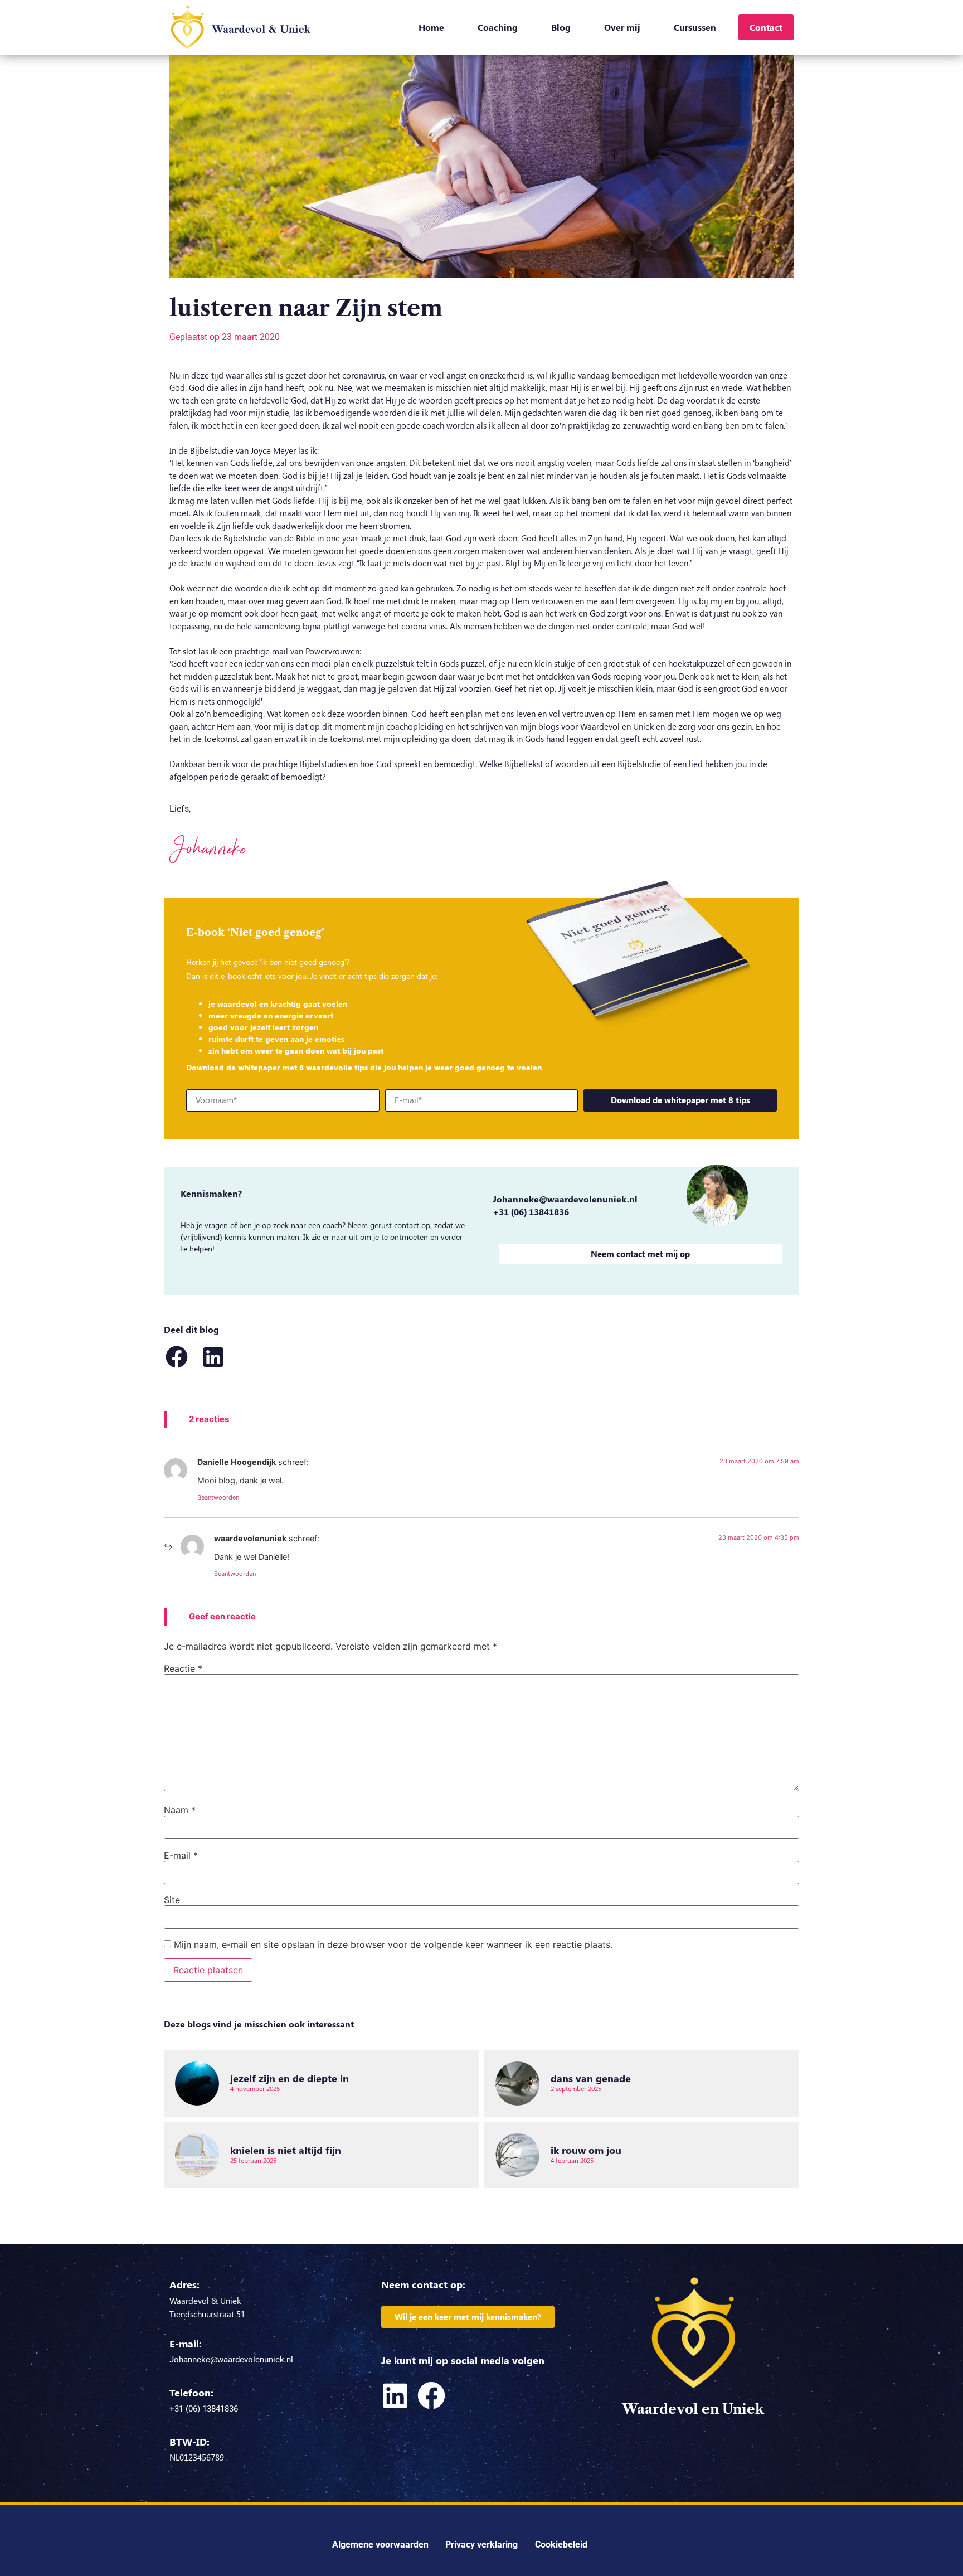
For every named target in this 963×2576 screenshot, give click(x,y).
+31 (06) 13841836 (531, 1212)
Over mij (622, 27)
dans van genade (591, 2078)
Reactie (183, 1668)
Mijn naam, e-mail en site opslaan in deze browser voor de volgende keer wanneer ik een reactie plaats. (393, 1944)
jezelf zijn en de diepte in (290, 2078)
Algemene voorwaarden (380, 2545)
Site (172, 1900)
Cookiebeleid (561, 2545)
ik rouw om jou (586, 2150)
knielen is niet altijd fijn (286, 2150)
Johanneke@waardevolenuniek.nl (565, 1199)
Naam (180, 1810)
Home (431, 27)
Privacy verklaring (481, 2545)
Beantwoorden (218, 1497)
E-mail (181, 1855)
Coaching (498, 27)
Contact (766, 27)
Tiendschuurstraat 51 (207, 2314)
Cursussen (695, 27)
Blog (561, 27)
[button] (176, 1357)
